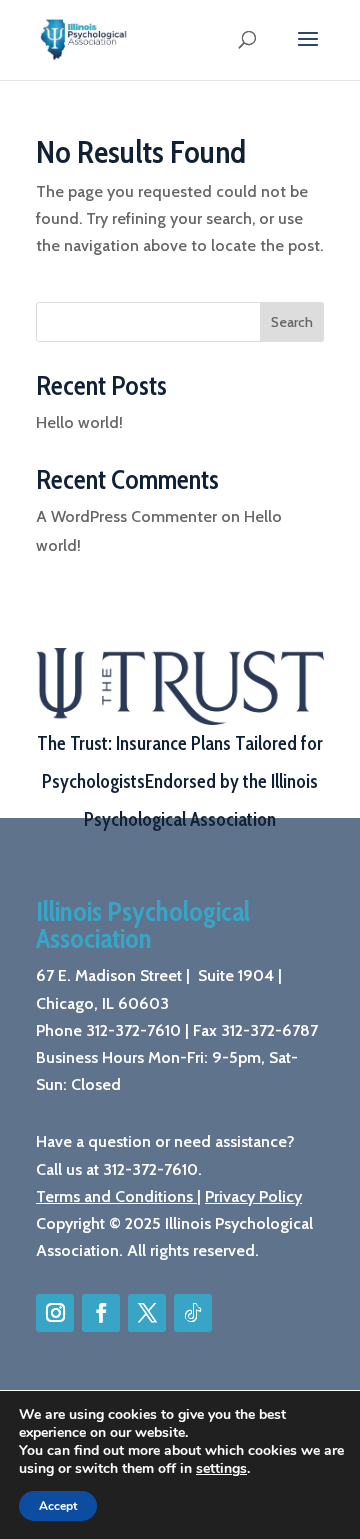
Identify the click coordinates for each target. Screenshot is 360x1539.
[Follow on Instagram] (55, 1313)
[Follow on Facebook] (101, 1313)
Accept (58, 1506)
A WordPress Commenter (126, 516)
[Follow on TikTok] (193, 1313)
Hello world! (79, 422)
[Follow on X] (147, 1313)
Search (292, 322)
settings (221, 1469)
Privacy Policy (253, 1196)
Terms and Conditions (114, 1196)
